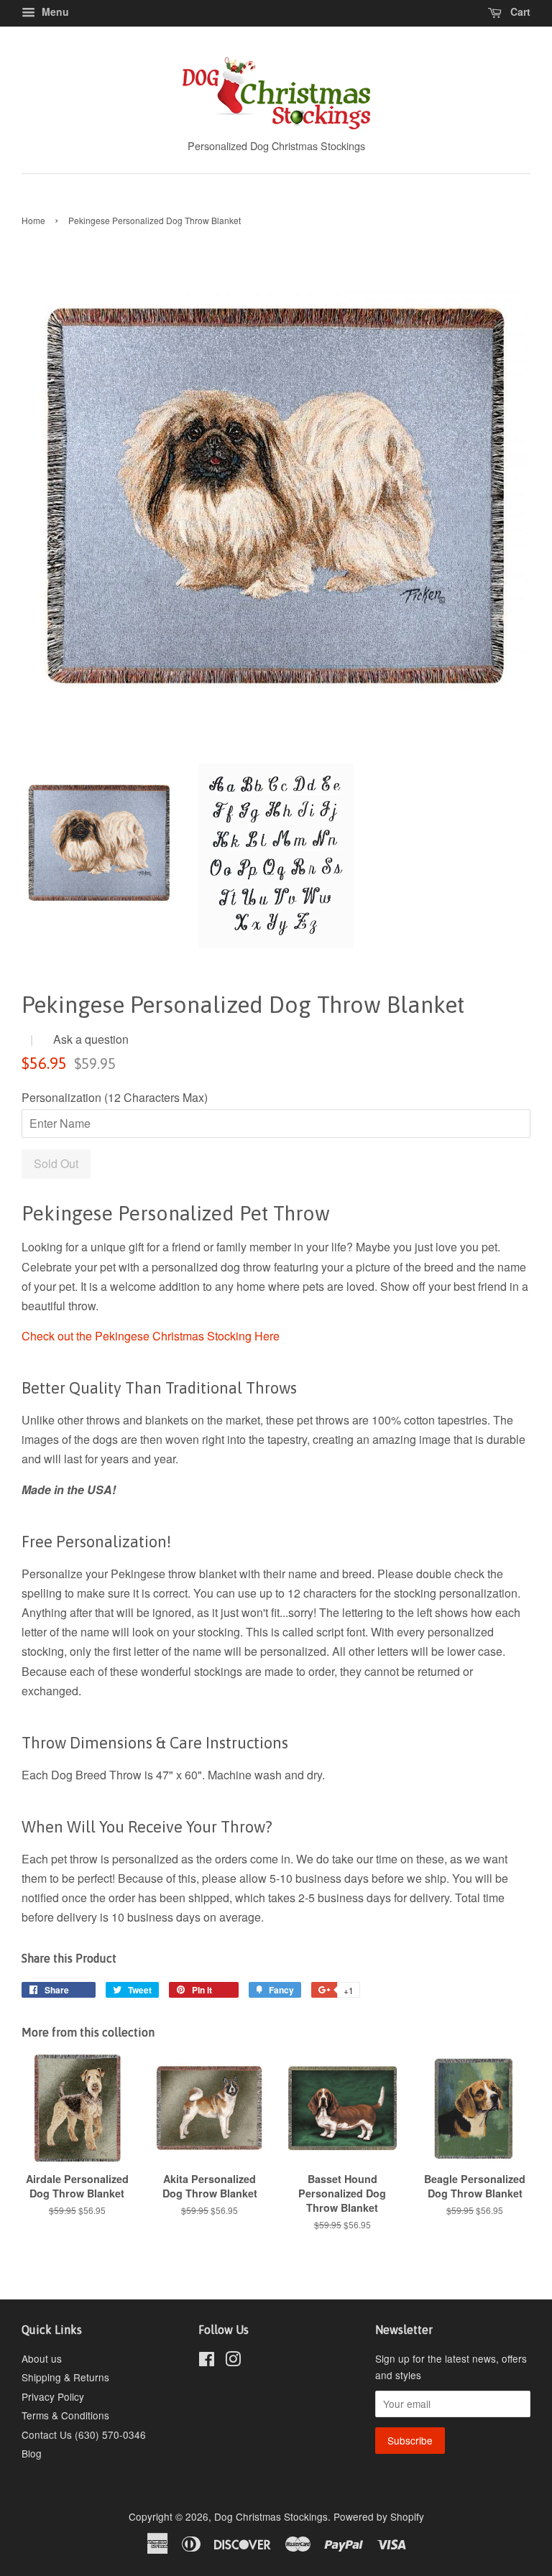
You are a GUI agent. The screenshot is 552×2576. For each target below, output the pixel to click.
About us (42, 2358)
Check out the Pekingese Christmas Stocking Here (151, 1336)
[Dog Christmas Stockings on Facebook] (207, 2361)
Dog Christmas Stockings (271, 2516)
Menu (54, 11)
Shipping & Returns (65, 2377)
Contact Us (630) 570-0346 (84, 2434)
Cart (519, 11)
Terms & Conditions (65, 2415)
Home (33, 220)
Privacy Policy (53, 2396)
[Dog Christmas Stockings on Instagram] (233, 2361)
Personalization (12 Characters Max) (115, 1097)
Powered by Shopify (379, 2516)
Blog (32, 2453)
